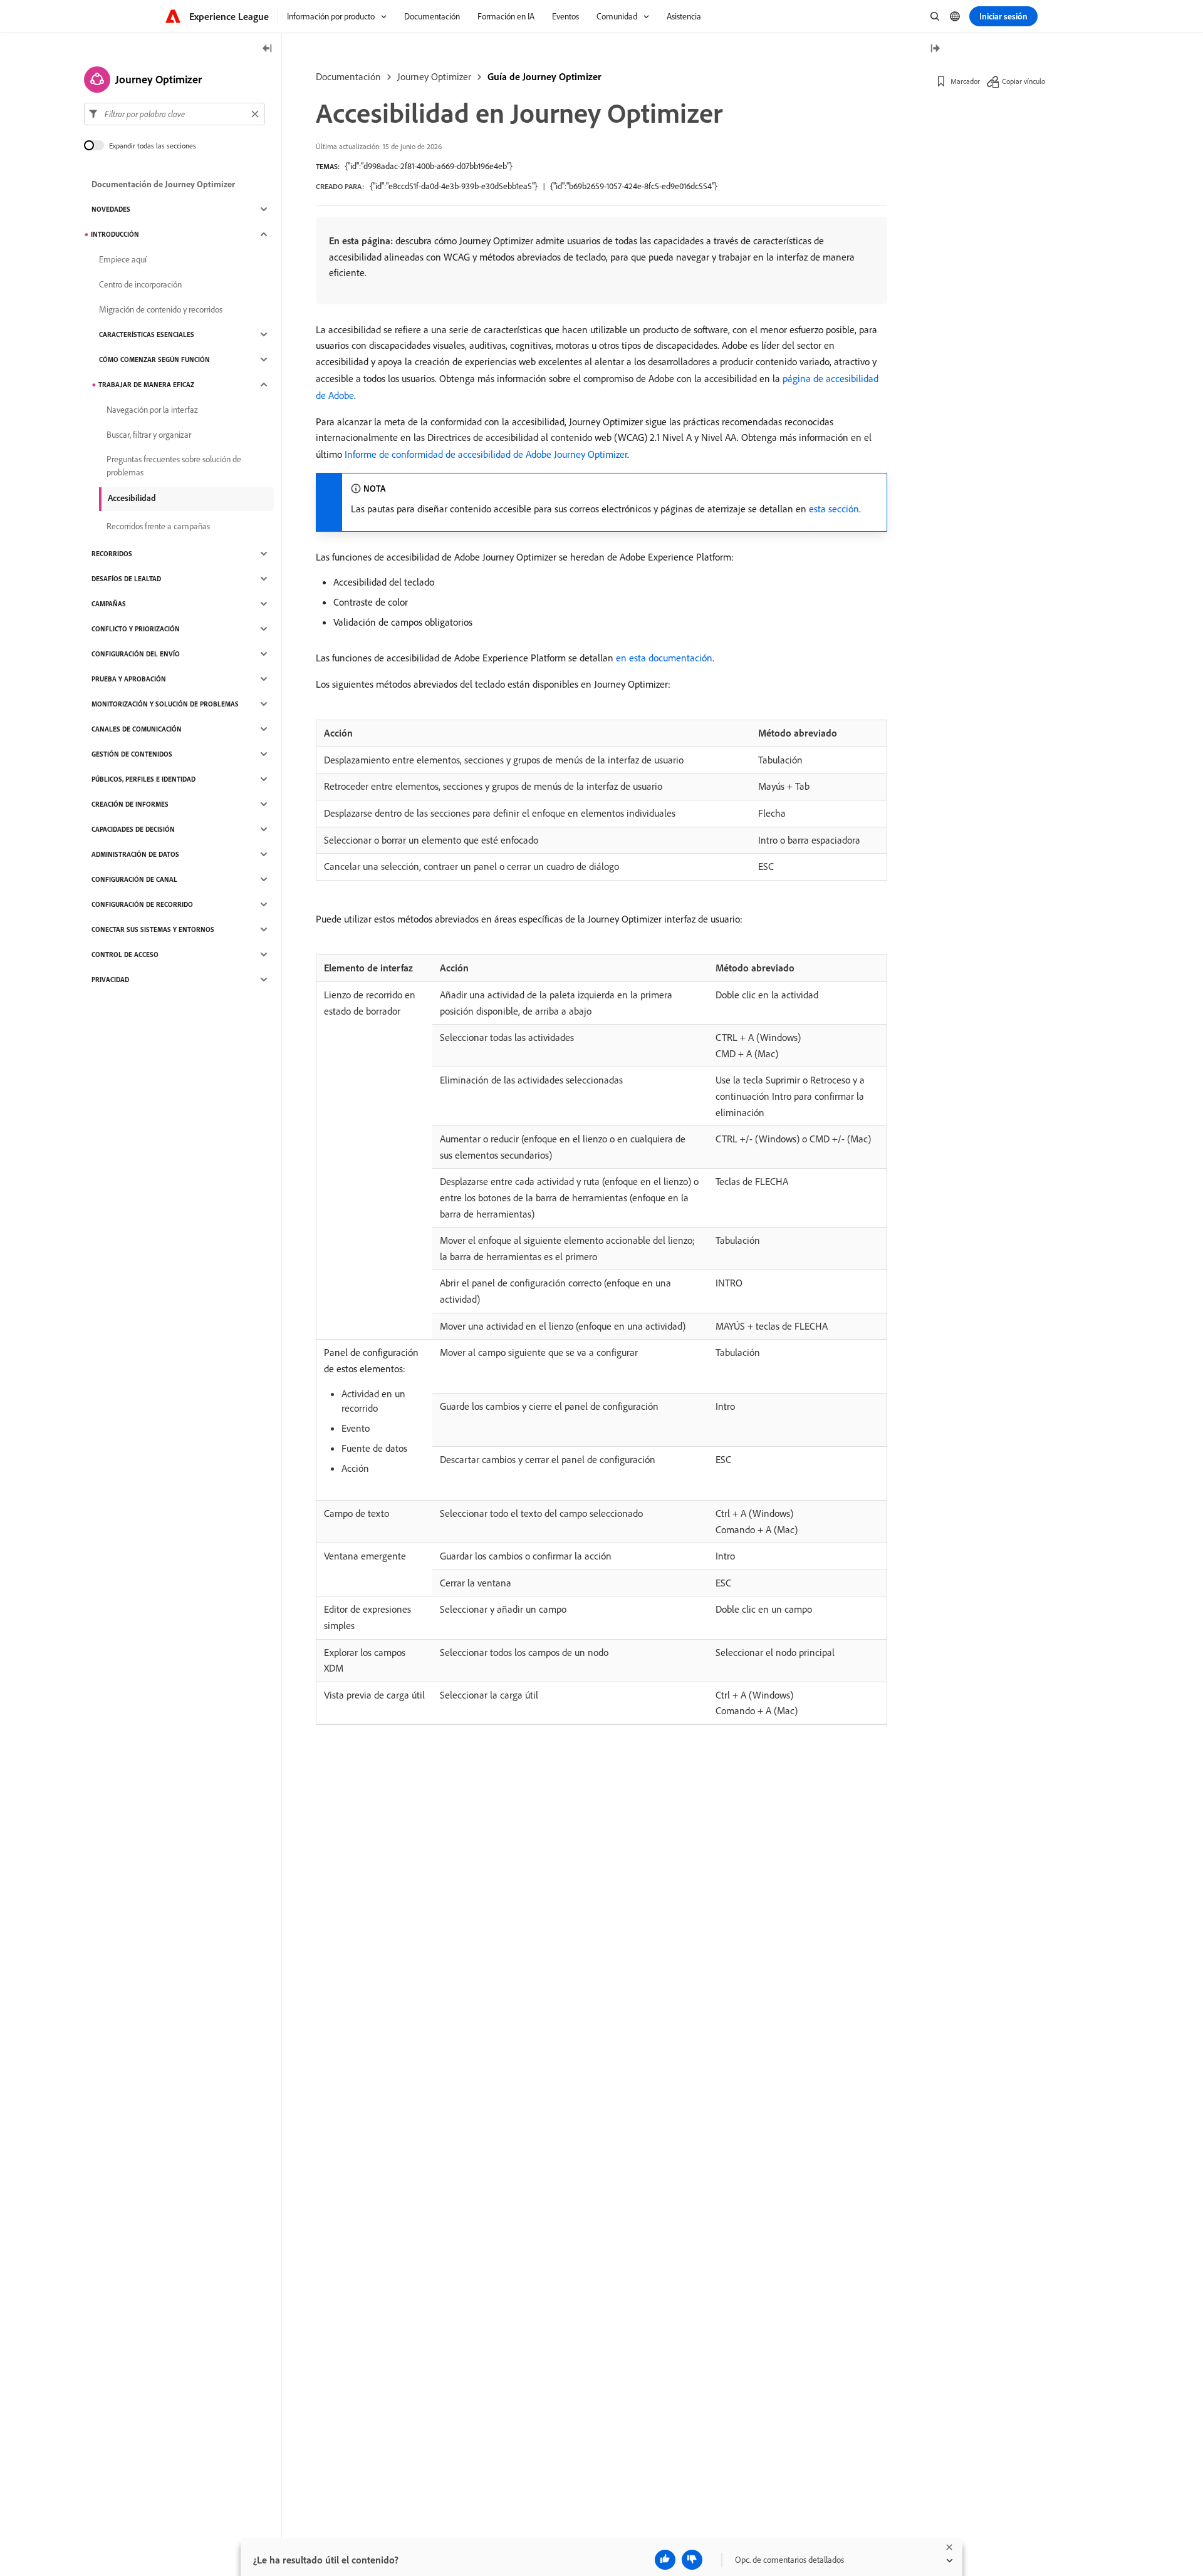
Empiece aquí (123, 259)
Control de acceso (125, 954)
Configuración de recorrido (142, 904)
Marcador (965, 81)
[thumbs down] (692, 2560)
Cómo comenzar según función (154, 360)
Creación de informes (130, 804)
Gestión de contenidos (132, 754)
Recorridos (112, 554)
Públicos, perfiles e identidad (143, 779)
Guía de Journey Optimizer (544, 76)
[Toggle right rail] (935, 49)
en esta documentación (664, 658)
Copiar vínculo (1023, 81)
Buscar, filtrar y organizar (149, 435)
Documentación (348, 76)
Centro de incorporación (140, 284)
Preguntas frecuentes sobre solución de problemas (174, 466)
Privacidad (110, 980)
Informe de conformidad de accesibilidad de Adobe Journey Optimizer (486, 454)
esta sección (834, 509)
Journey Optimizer (434, 76)
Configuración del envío (136, 654)
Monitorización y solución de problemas (165, 704)
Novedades (111, 209)
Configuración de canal (134, 879)
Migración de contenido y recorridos (161, 309)
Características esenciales (147, 334)
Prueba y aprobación (129, 679)
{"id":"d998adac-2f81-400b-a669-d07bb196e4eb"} (429, 166)
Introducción (115, 234)
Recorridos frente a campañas (158, 526)
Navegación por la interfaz (152, 410)
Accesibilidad (132, 498)
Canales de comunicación (137, 729)
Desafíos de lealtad (126, 579)
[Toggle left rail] (268, 49)
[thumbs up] (665, 2560)
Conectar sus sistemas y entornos (153, 929)
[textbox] (174, 114)
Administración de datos (135, 854)
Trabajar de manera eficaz (146, 385)
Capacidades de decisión (133, 829)
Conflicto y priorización (136, 629)
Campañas (109, 604)
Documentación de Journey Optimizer (163, 184)
